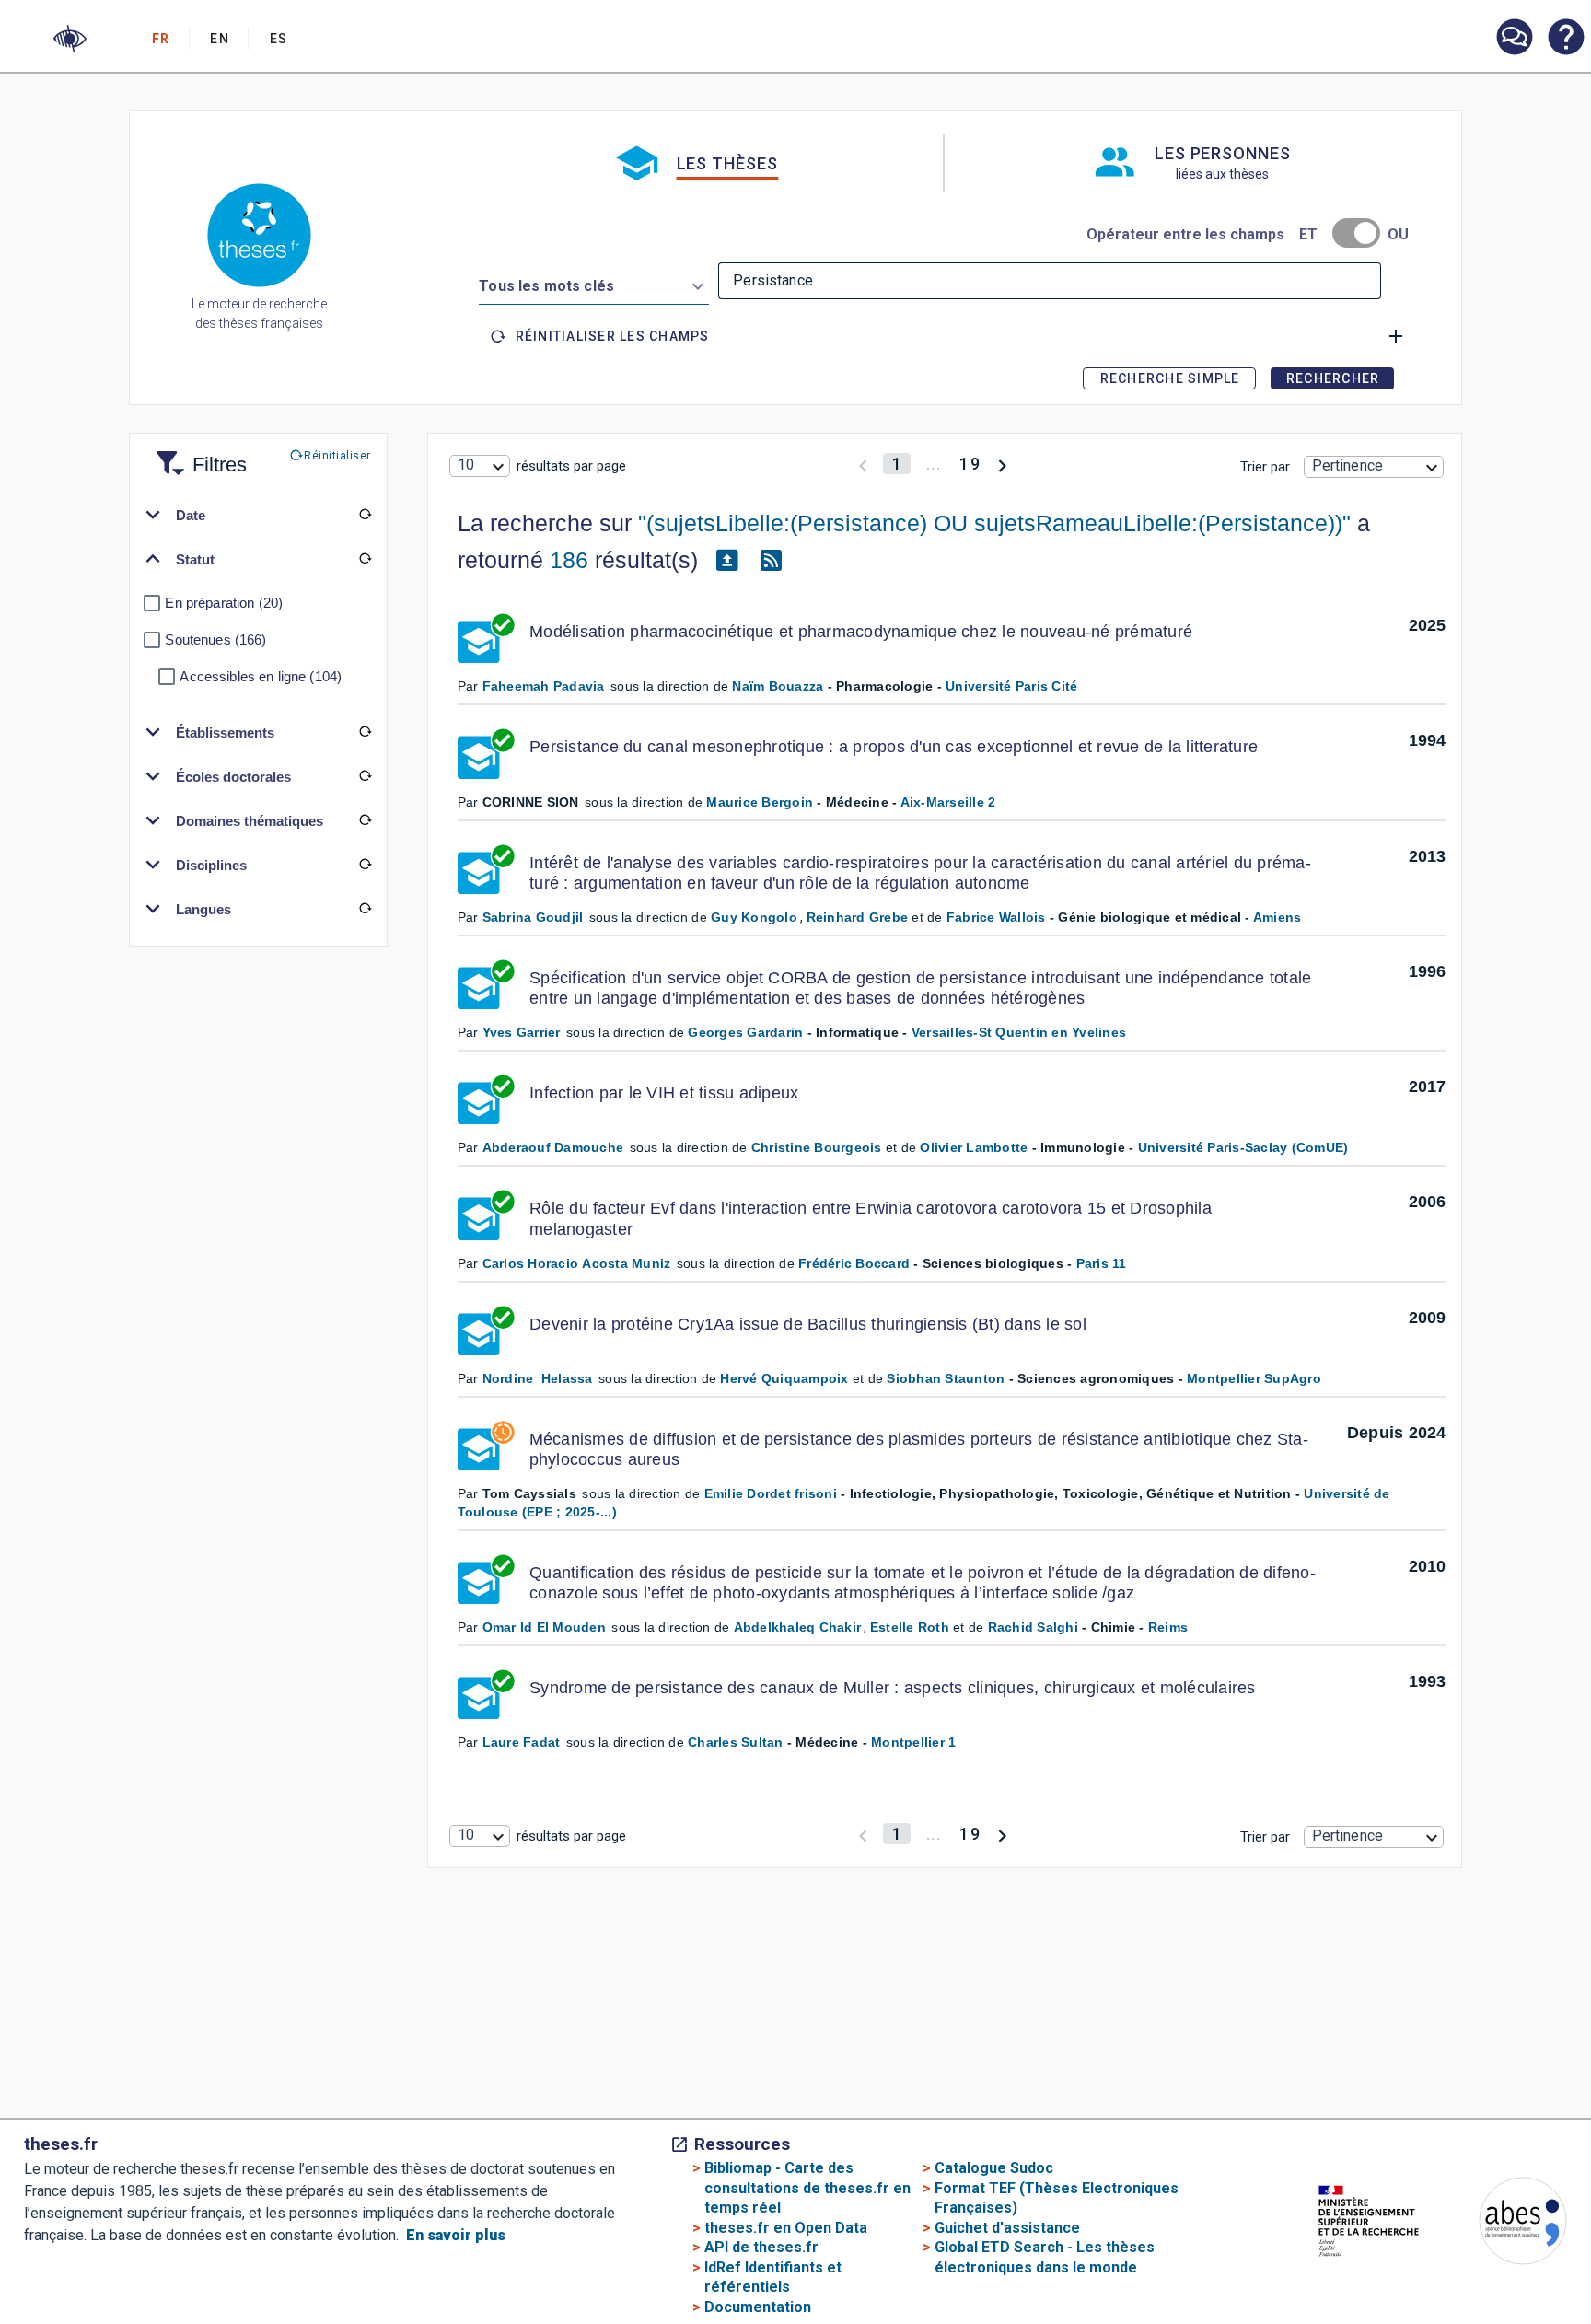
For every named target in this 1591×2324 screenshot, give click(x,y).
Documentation (758, 2307)
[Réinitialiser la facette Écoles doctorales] (365, 776)
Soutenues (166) (215, 639)
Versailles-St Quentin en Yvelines (1019, 1032)
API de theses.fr (761, 2247)
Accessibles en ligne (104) (261, 676)
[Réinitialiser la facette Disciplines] (365, 865)
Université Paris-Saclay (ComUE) (1243, 1147)
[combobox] (594, 283)
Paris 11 (1102, 1263)
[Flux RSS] (772, 561)
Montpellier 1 (913, 1742)
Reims (1168, 1627)
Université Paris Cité (1011, 686)
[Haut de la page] (1511, 2267)
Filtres (197, 453)
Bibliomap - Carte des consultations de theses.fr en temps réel (807, 2188)
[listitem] (1514, 37)
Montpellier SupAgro (1254, 1378)
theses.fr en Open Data (786, 2228)
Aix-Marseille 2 (948, 802)
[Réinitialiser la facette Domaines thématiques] (365, 820)
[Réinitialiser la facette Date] (365, 515)
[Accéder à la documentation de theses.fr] (1565, 39)
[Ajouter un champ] (1396, 336)
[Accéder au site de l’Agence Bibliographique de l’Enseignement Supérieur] (1504, 2224)
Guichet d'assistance (1007, 2228)
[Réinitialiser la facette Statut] (365, 559)
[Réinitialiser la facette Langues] (365, 909)
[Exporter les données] (727, 561)
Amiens (1277, 917)
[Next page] (1002, 464)
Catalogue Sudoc (994, 2168)
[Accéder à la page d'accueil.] (259, 238)
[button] (70, 39)
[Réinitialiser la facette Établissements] (365, 732)
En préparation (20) (224, 603)
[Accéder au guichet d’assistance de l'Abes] (1514, 39)
